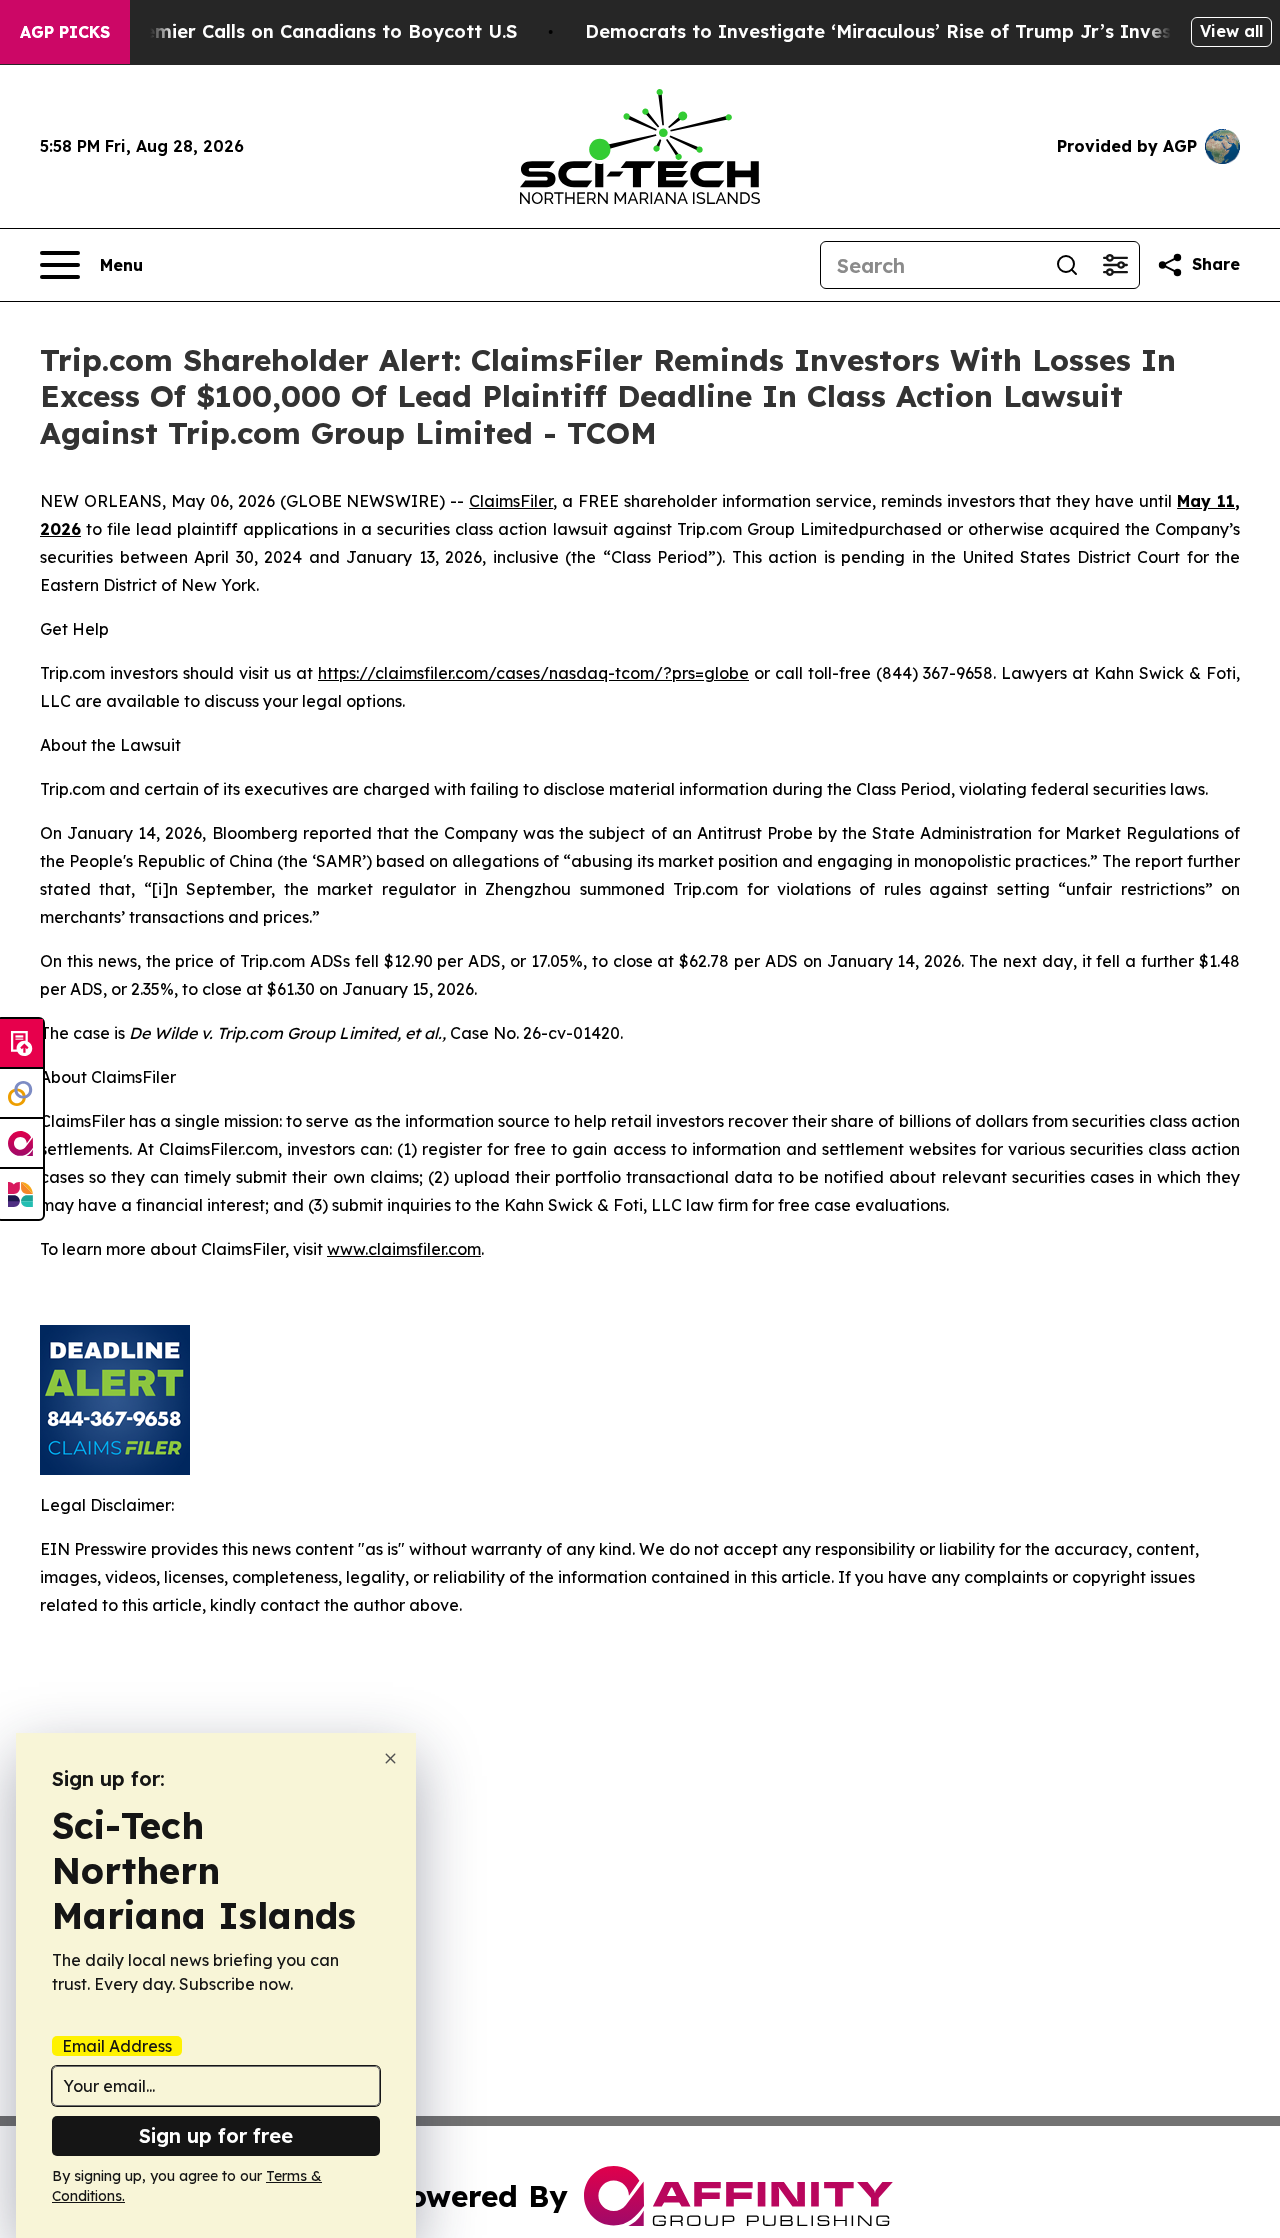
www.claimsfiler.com (404, 1249)
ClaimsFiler (511, 501)
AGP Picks (65, 32)
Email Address (117, 2046)
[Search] (1067, 265)
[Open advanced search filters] (1115, 265)
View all (1231, 31)
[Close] (390, 1758)
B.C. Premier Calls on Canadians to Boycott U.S (301, 31)
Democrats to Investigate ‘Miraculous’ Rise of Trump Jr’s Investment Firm (929, 31)
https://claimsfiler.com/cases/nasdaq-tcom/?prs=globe (533, 673)
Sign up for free (216, 2135)
